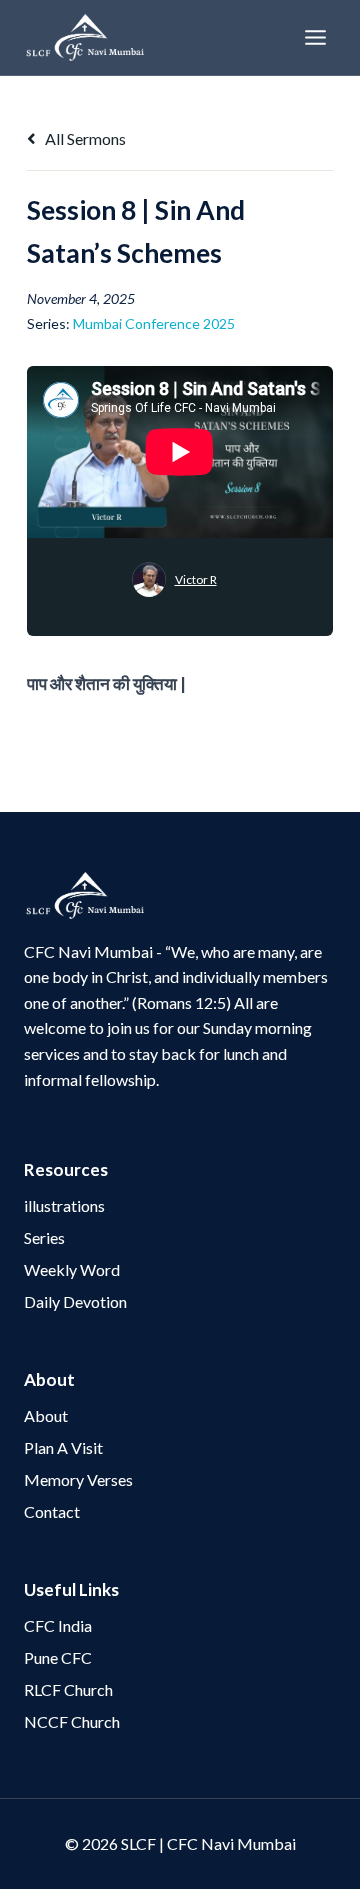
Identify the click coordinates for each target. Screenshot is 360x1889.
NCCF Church (72, 1721)
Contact (52, 1511)
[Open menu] (315, 37)
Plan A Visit (63, 1447)
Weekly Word (72, 1269)
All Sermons (84, 138)
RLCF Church (68, 1689)
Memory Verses (78, 1479)
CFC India (58, 1625)
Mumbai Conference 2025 (154, 323)
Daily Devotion (75, 1301)
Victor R (196, 579)
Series (44, 1237)
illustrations (64, 1205)
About (46, 1415)
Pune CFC (58, 1657)
